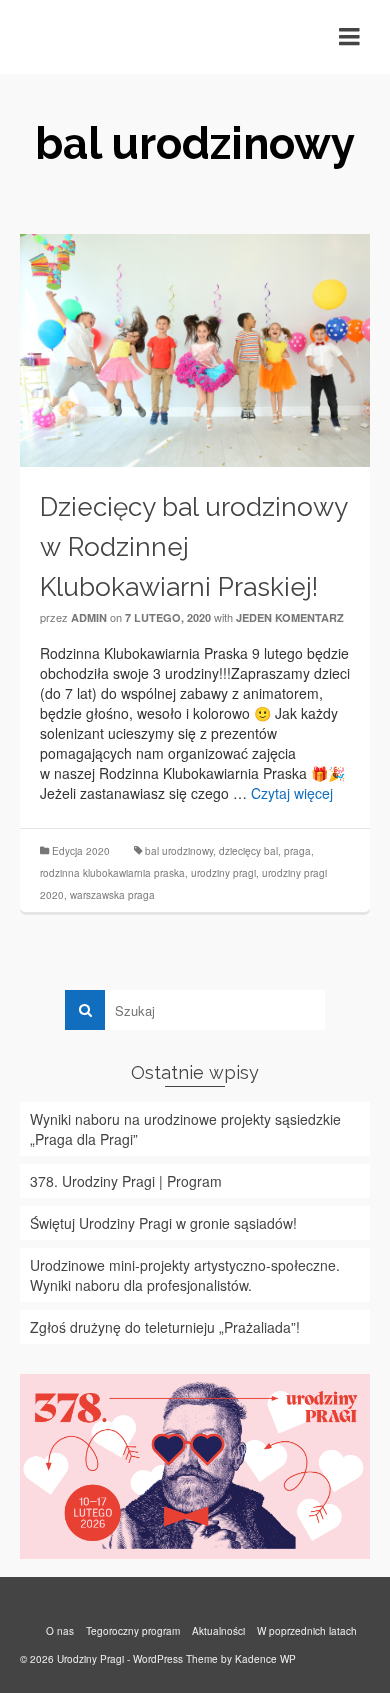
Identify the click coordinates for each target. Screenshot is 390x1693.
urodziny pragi (223, 873)
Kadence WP (265, 1659)
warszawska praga (112, 895)
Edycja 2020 (81, 851)
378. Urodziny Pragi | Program (126, 1181)
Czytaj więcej (292, 793)
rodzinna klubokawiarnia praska (112, 873)
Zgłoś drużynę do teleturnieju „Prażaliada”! (165, 1327)
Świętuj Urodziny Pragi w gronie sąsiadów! (163, 1223)
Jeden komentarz (290, 617)
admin (89, 617)
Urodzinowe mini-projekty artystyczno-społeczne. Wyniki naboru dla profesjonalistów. (185, 1275)
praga (297, 851)
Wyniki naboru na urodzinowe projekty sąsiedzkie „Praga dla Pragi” (185, 1129)
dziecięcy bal (248, 851)
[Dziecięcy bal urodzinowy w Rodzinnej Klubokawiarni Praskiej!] (195, 348)
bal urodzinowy (179, 851)
